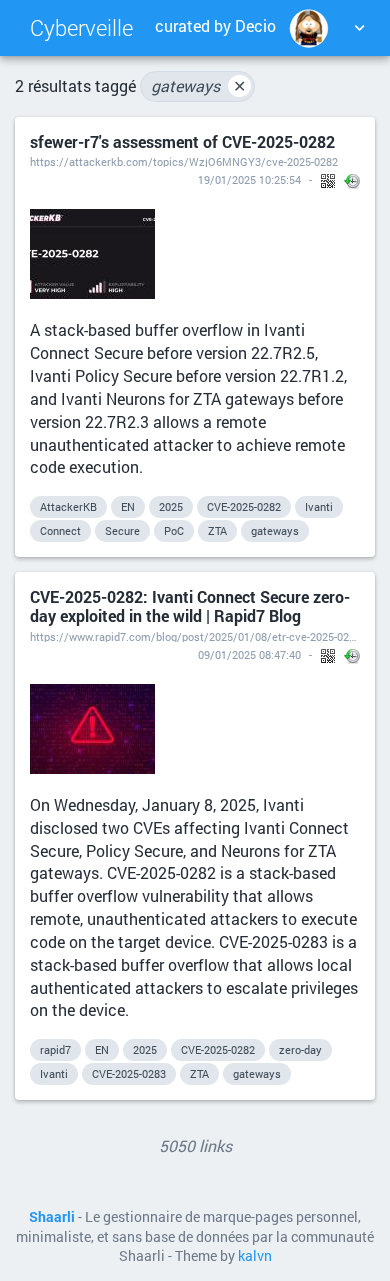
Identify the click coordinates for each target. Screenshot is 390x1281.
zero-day (300, 1049)
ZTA (217, 530)
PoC (174, 530)
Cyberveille (81, 27)
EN (128, 506)
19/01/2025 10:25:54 (249, 179)
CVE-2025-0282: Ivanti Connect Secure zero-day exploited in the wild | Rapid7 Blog (190, 606)
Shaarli (52, 1217)
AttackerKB (68, 506)
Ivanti (319, 506)
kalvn (255, 1256)
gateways (198, 85)
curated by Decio (215, 25)
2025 (171, 506)
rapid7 (55, 1049)
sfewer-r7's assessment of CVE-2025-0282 (182, 141)
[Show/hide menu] (359, 28)
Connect (60, 530)
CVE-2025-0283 (129, 1073)
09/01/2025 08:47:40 (249, 654)
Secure (122, 530)
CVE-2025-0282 (244, 506)
